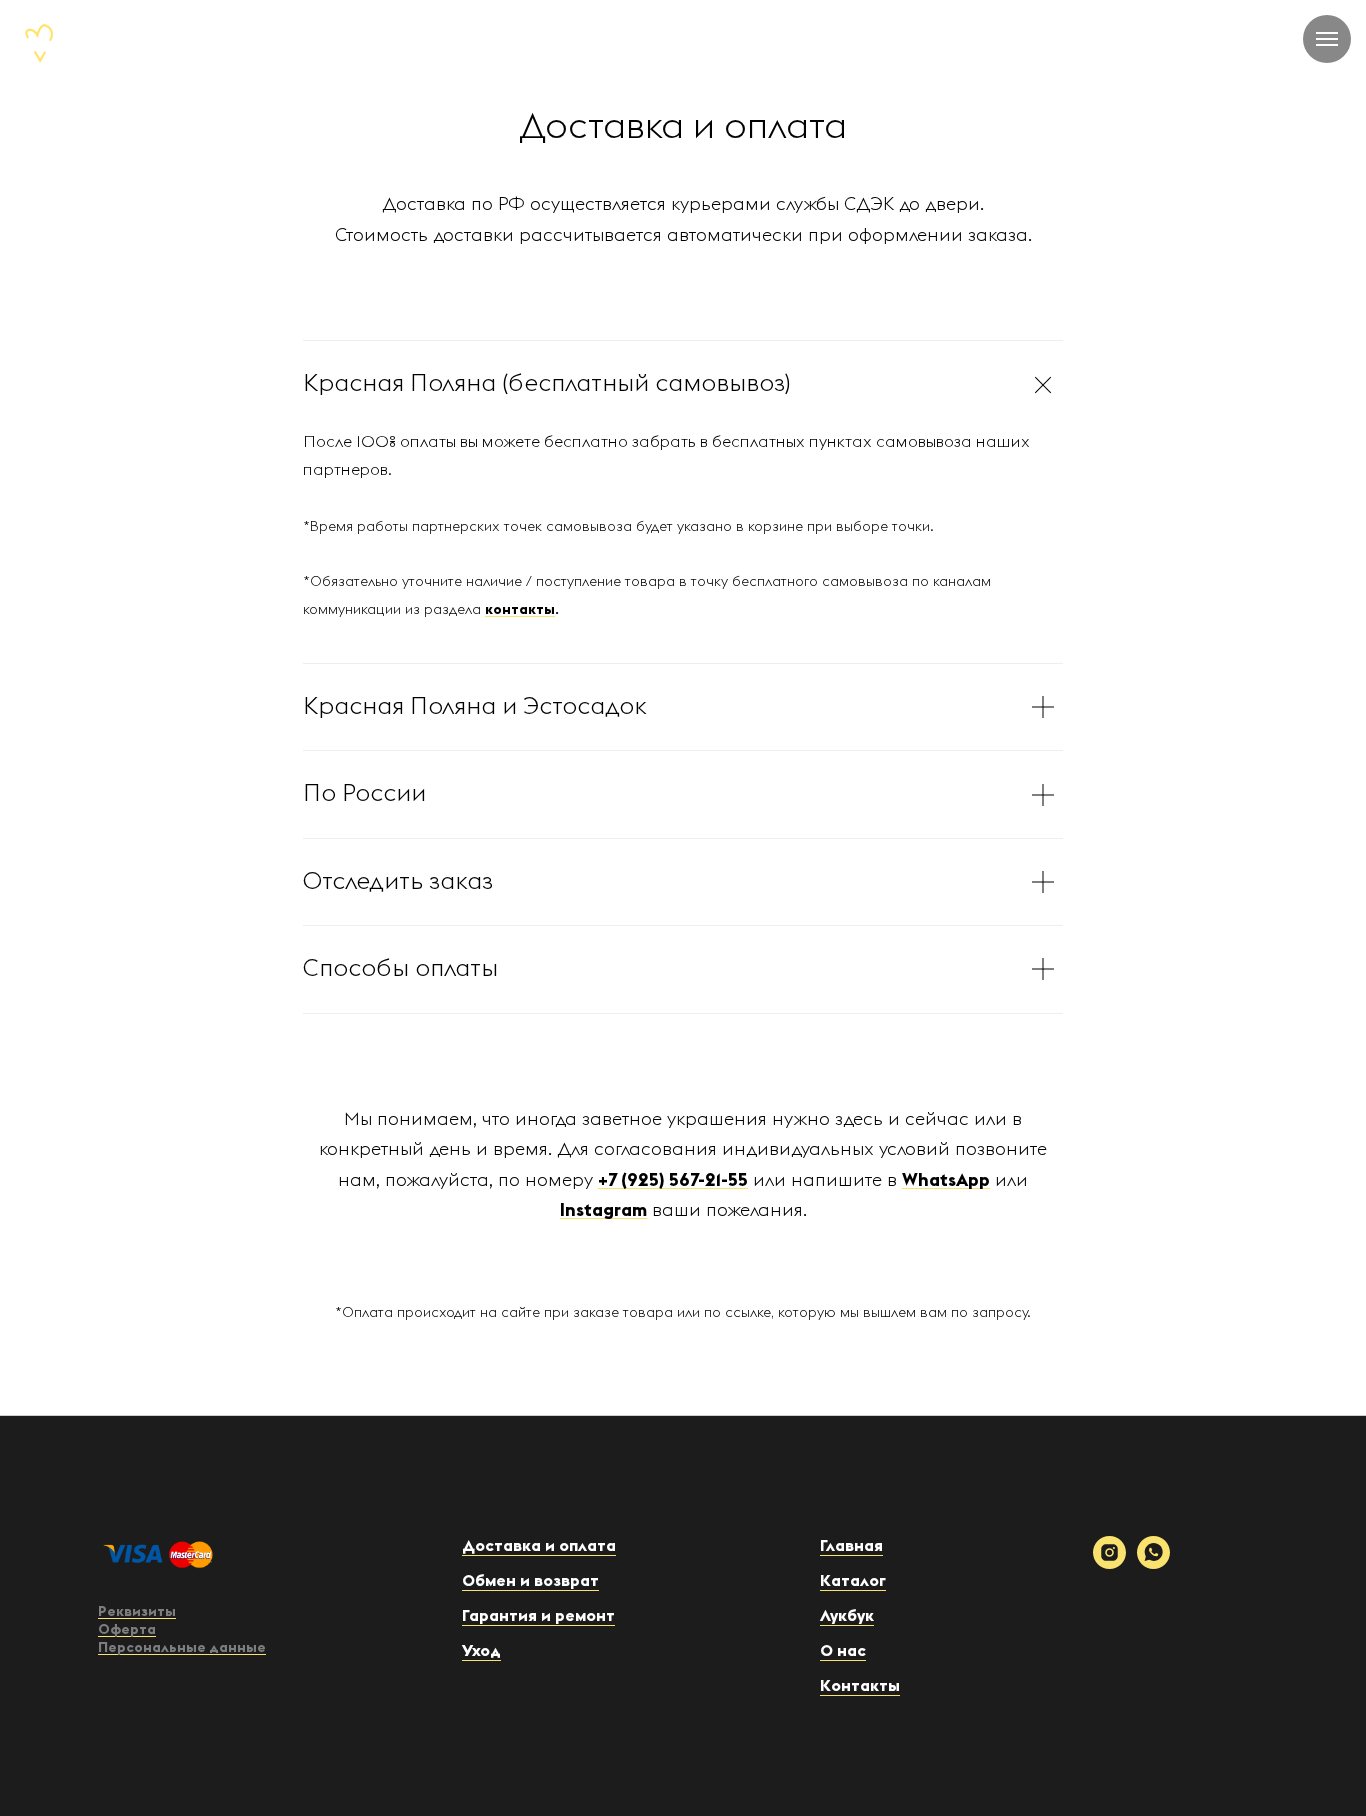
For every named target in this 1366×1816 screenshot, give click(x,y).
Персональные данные (182, 1648)
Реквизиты (137, 1612)
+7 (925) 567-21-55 (673, 1180)
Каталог (853, 1581)
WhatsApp (946, 1180)
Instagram (603, 1210)
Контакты (860, 1686)
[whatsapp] (1153, 1563)
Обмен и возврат (530, 1581)
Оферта (127, 1630)
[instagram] (1109, 1563)
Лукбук (847, 1616)
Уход (481, 1651)
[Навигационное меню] (1327, 39)
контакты (520, 610)
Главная (851, 1546)
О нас (843, 1651)
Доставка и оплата (539, 1546)
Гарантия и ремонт (538, 1616)
